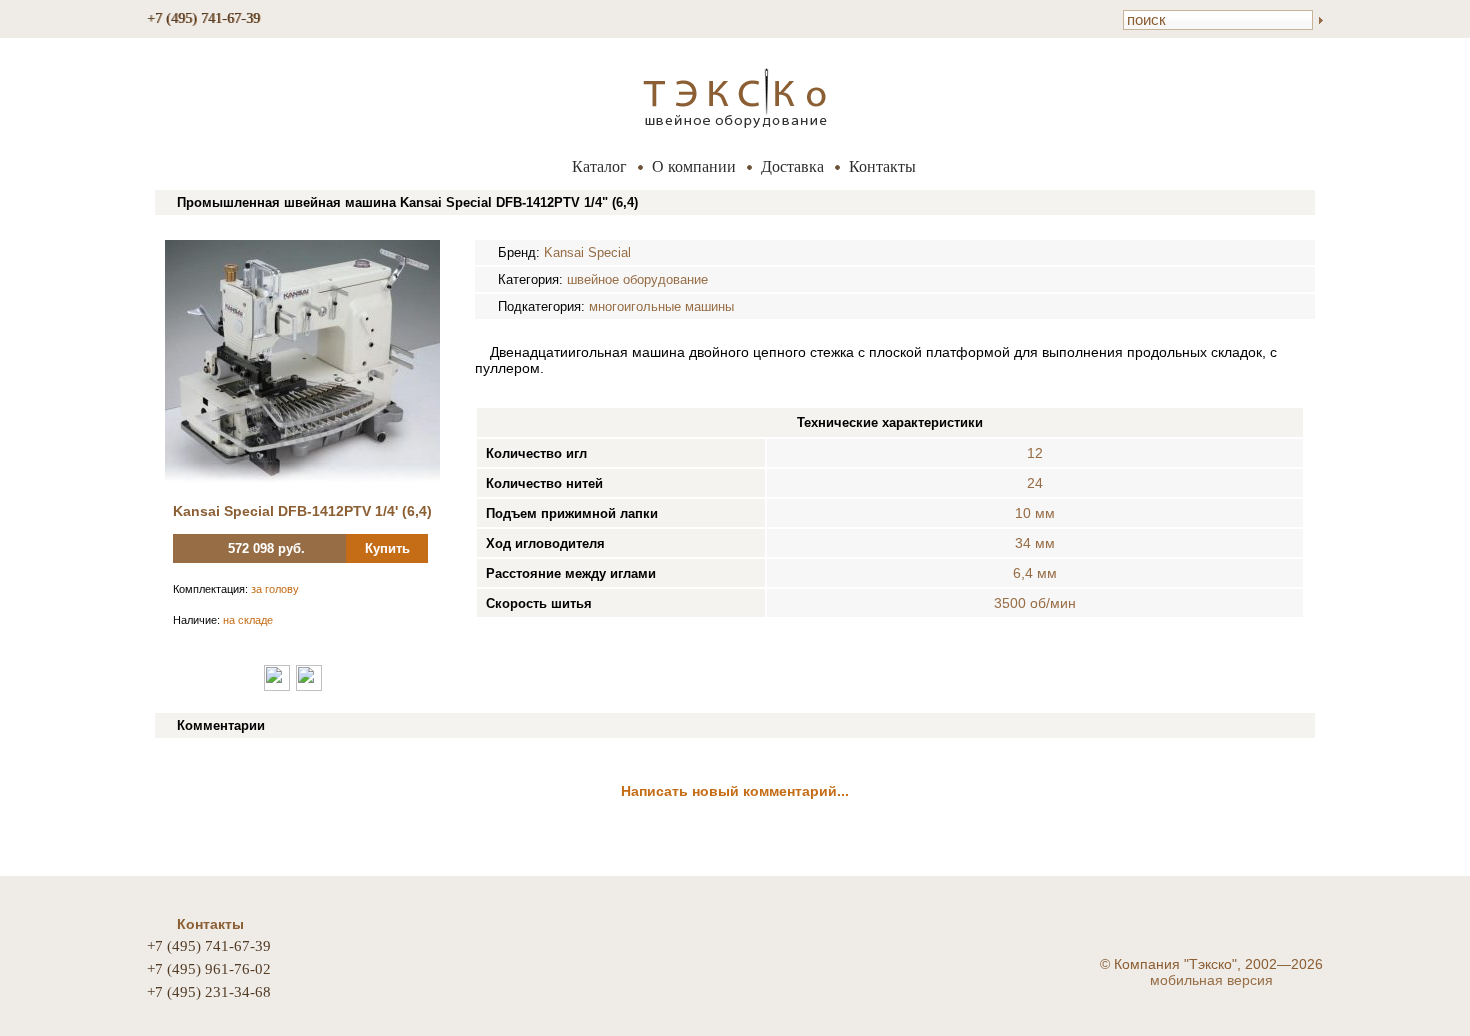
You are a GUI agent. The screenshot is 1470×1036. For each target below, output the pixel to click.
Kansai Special (587, 252)
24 (1035, 483)
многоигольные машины (661, 306)
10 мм (1035, 513)
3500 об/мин (1035, 603)
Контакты (882, 166)
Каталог (599, 166)
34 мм (1035, 543)
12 (1035, 453)
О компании (694, 166)
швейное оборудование (637, 279)
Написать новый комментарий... (735, 791)
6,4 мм (1035, 573)
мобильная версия (1211, 980)
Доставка (792, 166)
